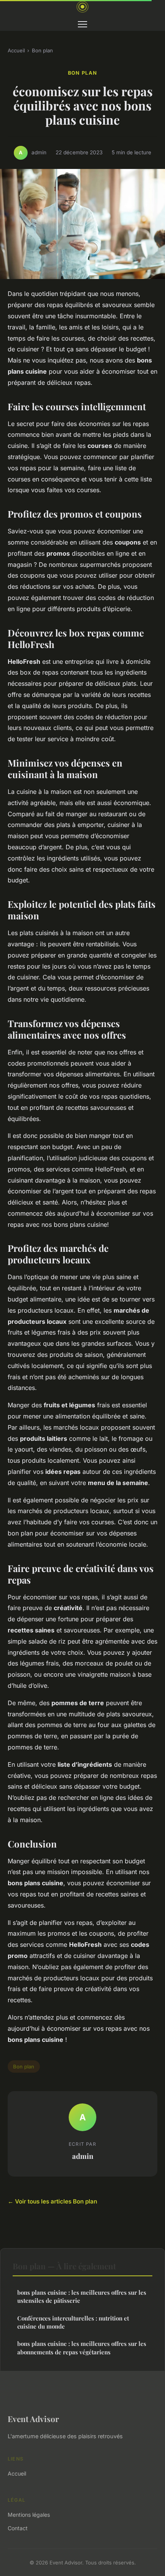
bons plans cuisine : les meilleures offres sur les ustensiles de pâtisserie (82, 2296)
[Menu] (82, 24)
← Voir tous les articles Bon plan (52, 2201)
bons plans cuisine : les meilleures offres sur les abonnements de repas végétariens (82, 2348)
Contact (18, 2528)
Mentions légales (29, 2515)
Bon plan (42, 50)
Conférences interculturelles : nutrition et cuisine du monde (73, 2322)
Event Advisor (33, 2419)
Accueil (16, 50)
